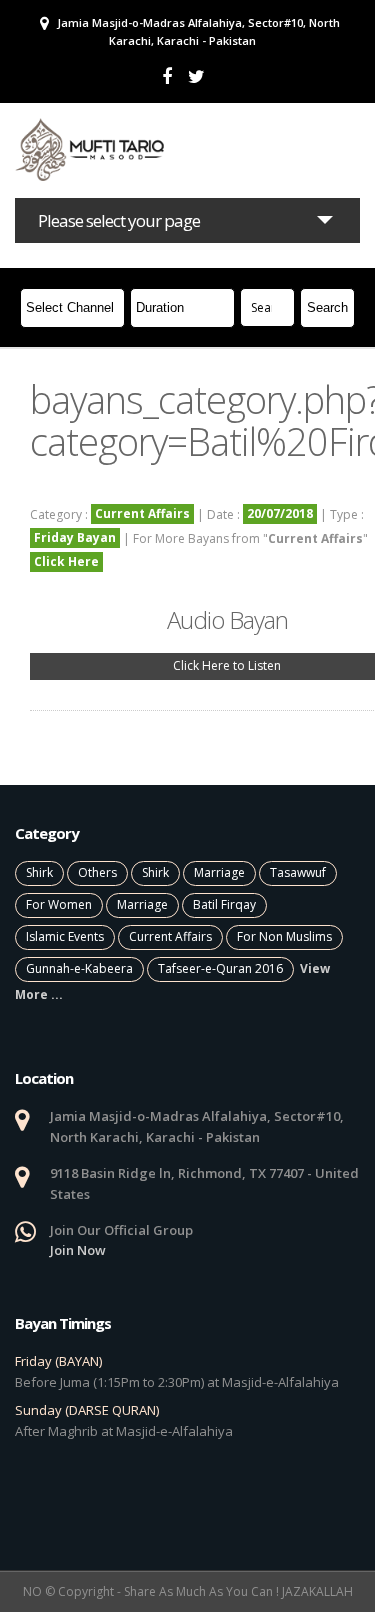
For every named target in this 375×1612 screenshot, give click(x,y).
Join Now (78, 1250)
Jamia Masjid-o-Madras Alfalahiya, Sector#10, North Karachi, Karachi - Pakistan (197, 31)
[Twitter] (196, 76)
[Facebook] (167, 76)
